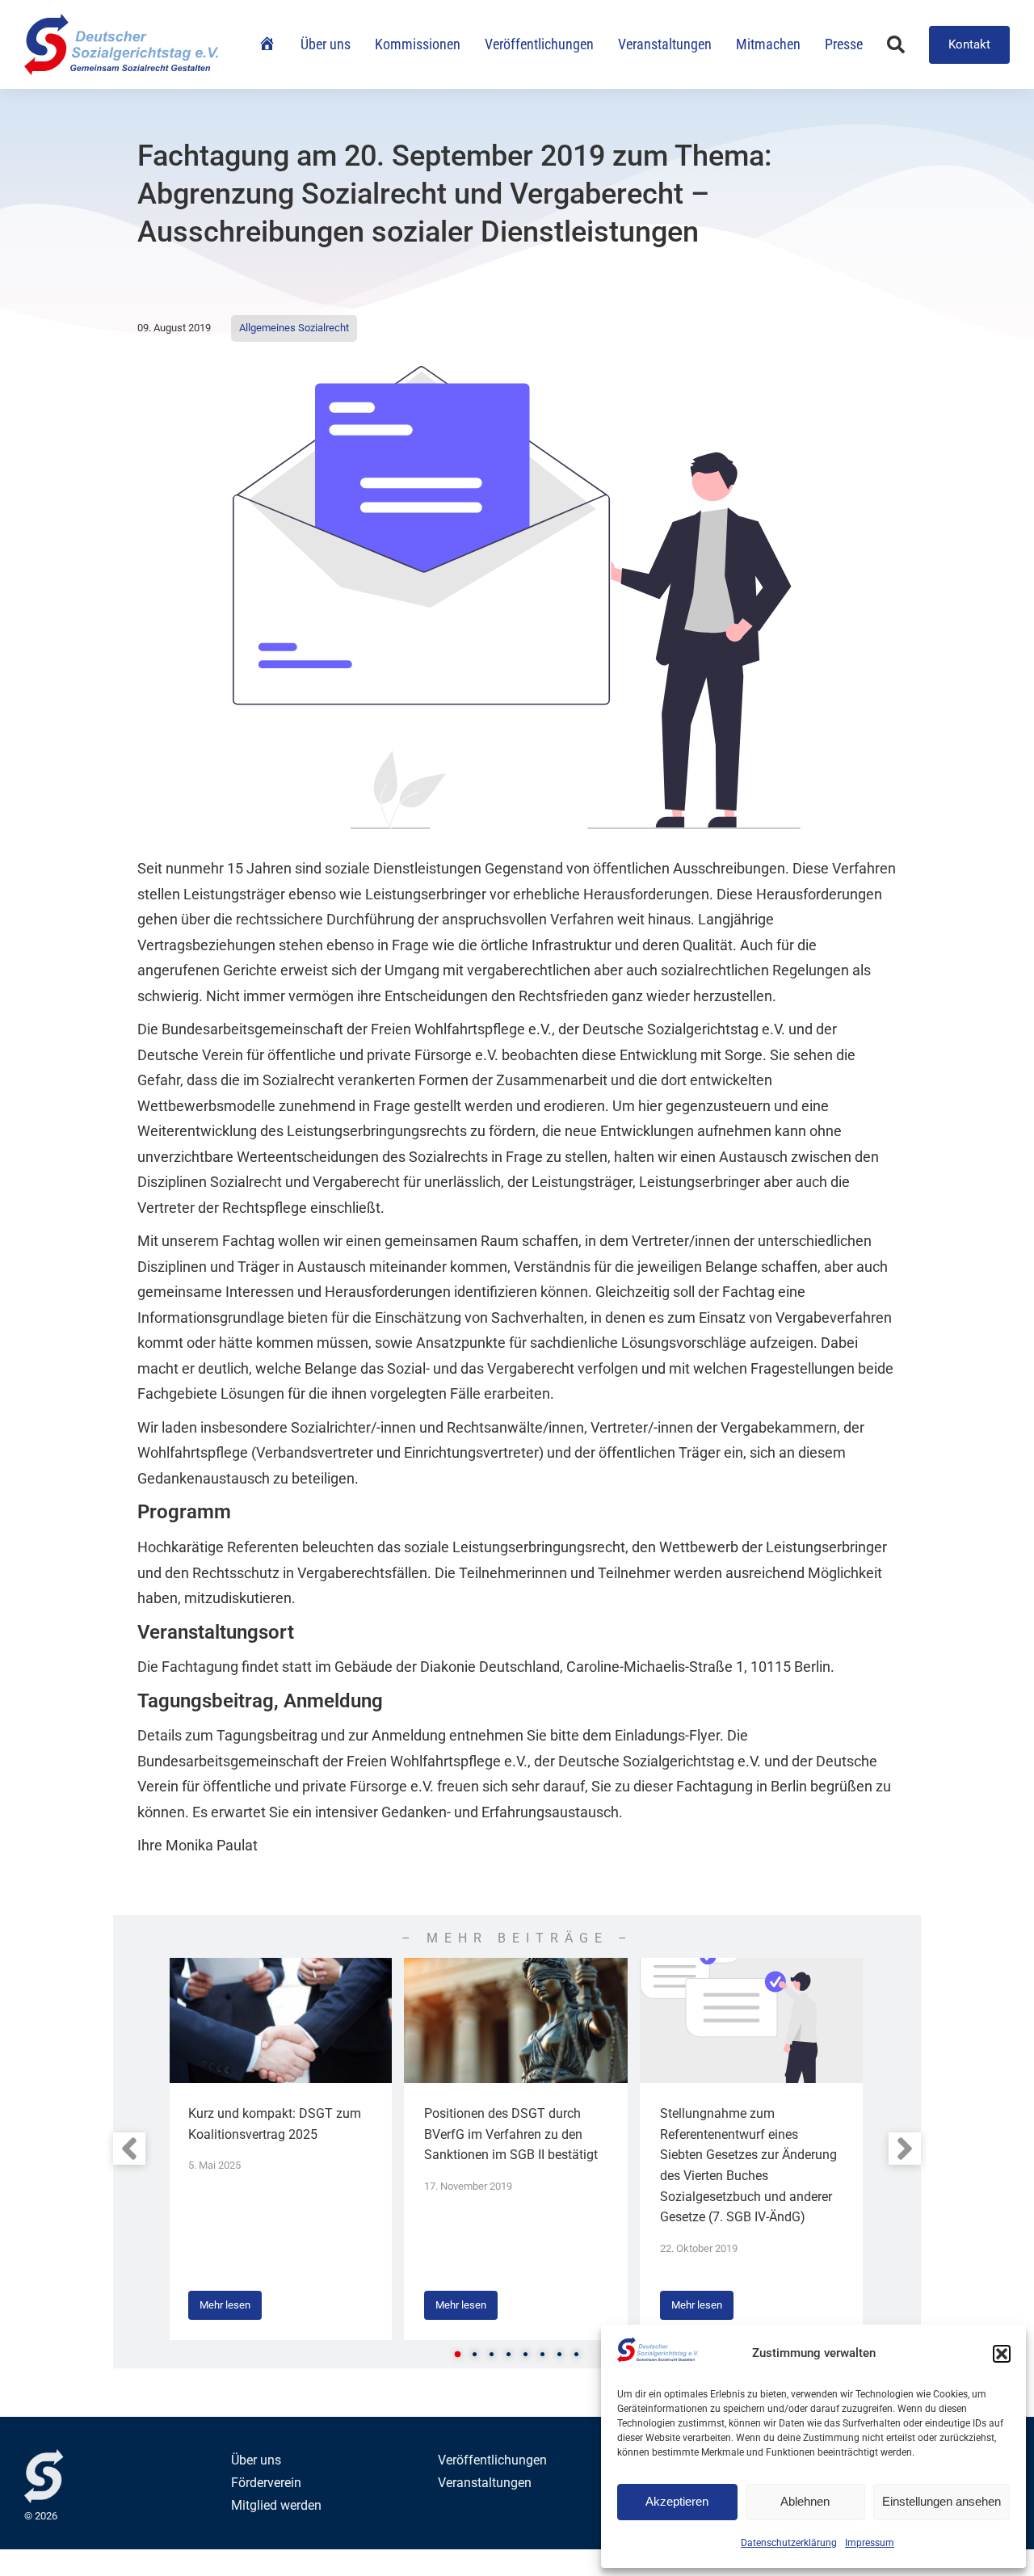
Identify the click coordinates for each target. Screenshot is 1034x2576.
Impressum (870, 2543)
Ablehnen (805, 2501)
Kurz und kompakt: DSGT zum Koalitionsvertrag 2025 (275, 2124)
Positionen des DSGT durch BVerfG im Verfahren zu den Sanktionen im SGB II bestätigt (511, 2134)
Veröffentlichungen (492, 2460)
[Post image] (280, 2020)
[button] (1002, 2354)
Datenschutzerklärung (789, 2543)
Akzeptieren (677, 2501)
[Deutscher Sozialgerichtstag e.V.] (121, 44)
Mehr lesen (225, 2305)
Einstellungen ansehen (942, 2501)
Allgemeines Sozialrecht (294, 328)
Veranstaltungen (485, 2483)
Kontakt (969, 44)
